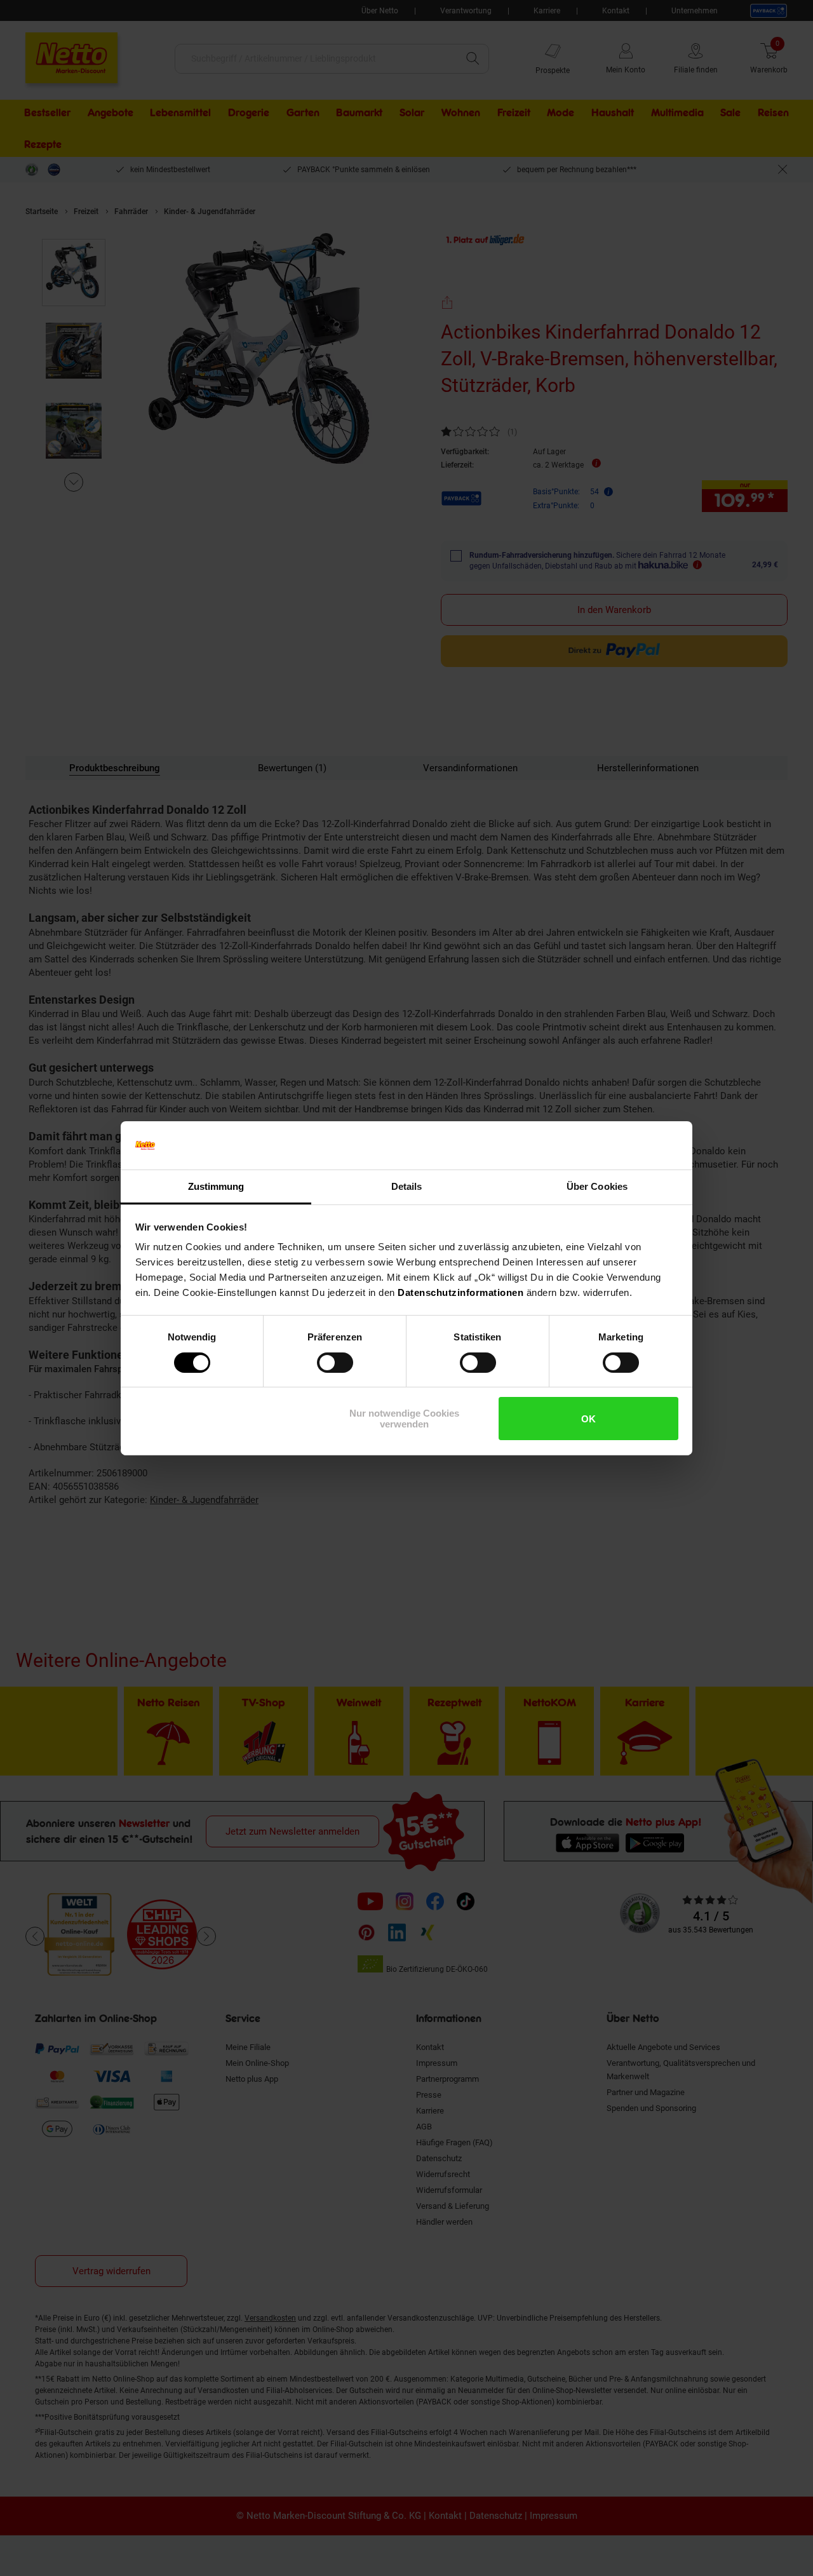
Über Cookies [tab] (597, 1186)
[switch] (335, 1363)
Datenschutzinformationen (460, 1292)
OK (588, 1419)
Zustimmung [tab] (216, 1186)
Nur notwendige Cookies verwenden (404, 1419)
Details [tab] (407, 1186)
